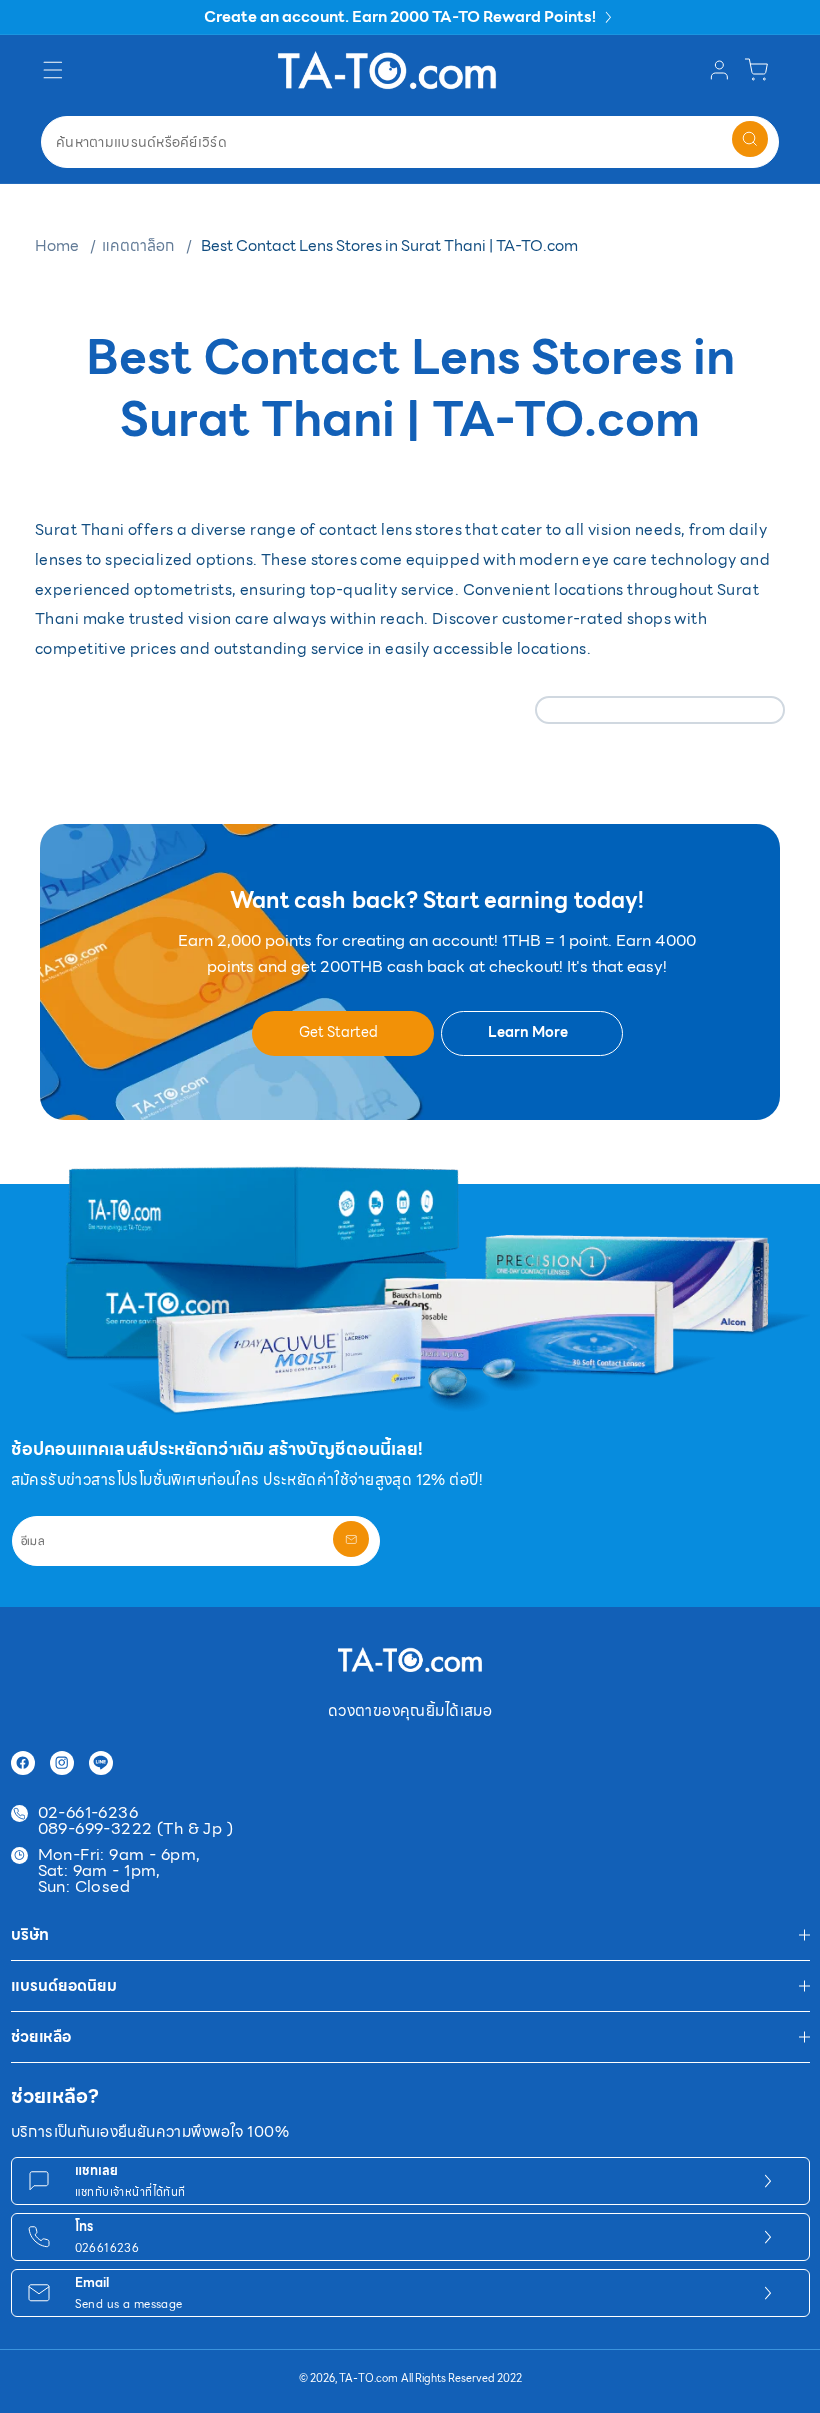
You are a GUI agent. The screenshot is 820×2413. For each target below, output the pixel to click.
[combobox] (410, 142)
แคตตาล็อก (138, 245)
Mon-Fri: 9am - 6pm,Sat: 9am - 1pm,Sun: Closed (119, 1871)
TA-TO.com (368, 2378)
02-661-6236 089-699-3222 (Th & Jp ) (136, 1821)
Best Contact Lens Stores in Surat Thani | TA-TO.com (389, 245)
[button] (55, 70)
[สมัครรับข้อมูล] (351, 1539)
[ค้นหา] (750, 139)
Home (57, 245)
